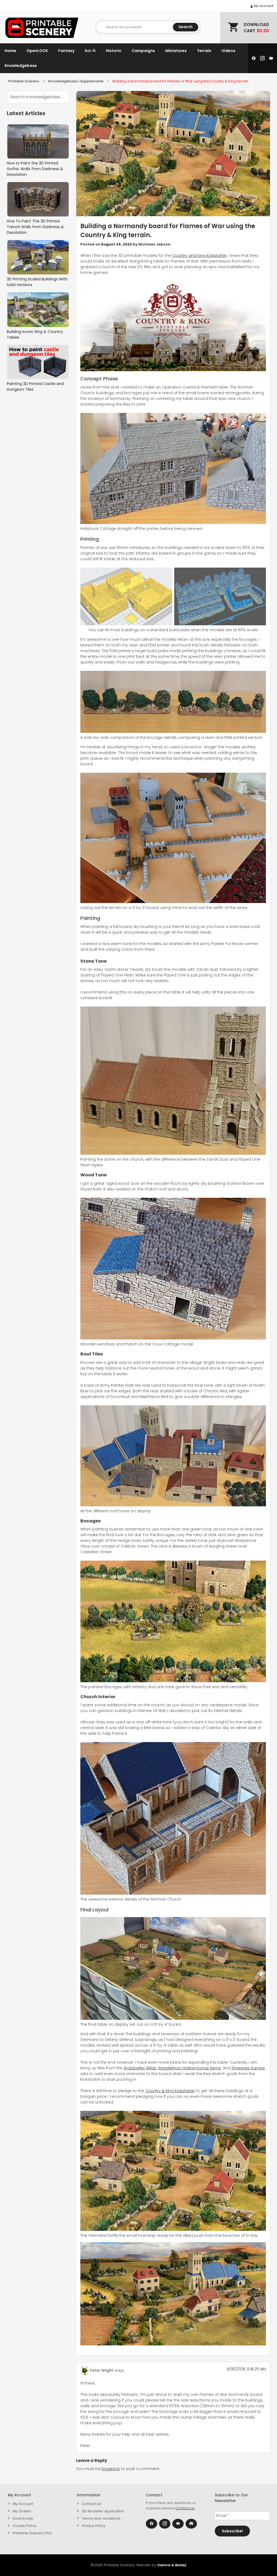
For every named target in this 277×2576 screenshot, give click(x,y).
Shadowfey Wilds (140, 2068)
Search (186, 27)
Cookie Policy (24, 2526)
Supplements (92, 81)
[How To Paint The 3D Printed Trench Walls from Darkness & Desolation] (38, 199)
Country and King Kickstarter (199, 255)
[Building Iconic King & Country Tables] (38, 310)
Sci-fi (90, 51)
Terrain (204, 51)
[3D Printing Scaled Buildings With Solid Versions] (38, 257)
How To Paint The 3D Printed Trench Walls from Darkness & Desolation (35, 227)
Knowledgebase (21, 66)
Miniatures (176, 51)
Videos (228, 51)
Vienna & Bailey (172, 2565)
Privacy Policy (93, 2526)
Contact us (185, 2508)
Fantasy (66, 51)
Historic (114, 51)
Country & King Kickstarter (170, 2091)
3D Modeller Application (103, 2511)
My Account (263, 6)
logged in (111, 2469)
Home (10, 51)
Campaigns (143, 51)
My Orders (22, 2511)
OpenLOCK (37, 51)
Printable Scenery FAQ (32, 2533)
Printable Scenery (24, 81)
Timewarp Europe (248, 2068)
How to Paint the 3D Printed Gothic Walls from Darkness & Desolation (35, 169)
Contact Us (91, 2504)
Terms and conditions (101, 2518)
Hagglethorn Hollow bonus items (189, 2068)
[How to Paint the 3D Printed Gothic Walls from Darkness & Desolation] (38, 142)
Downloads (23, 2518)
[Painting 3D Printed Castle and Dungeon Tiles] (38, 362)
